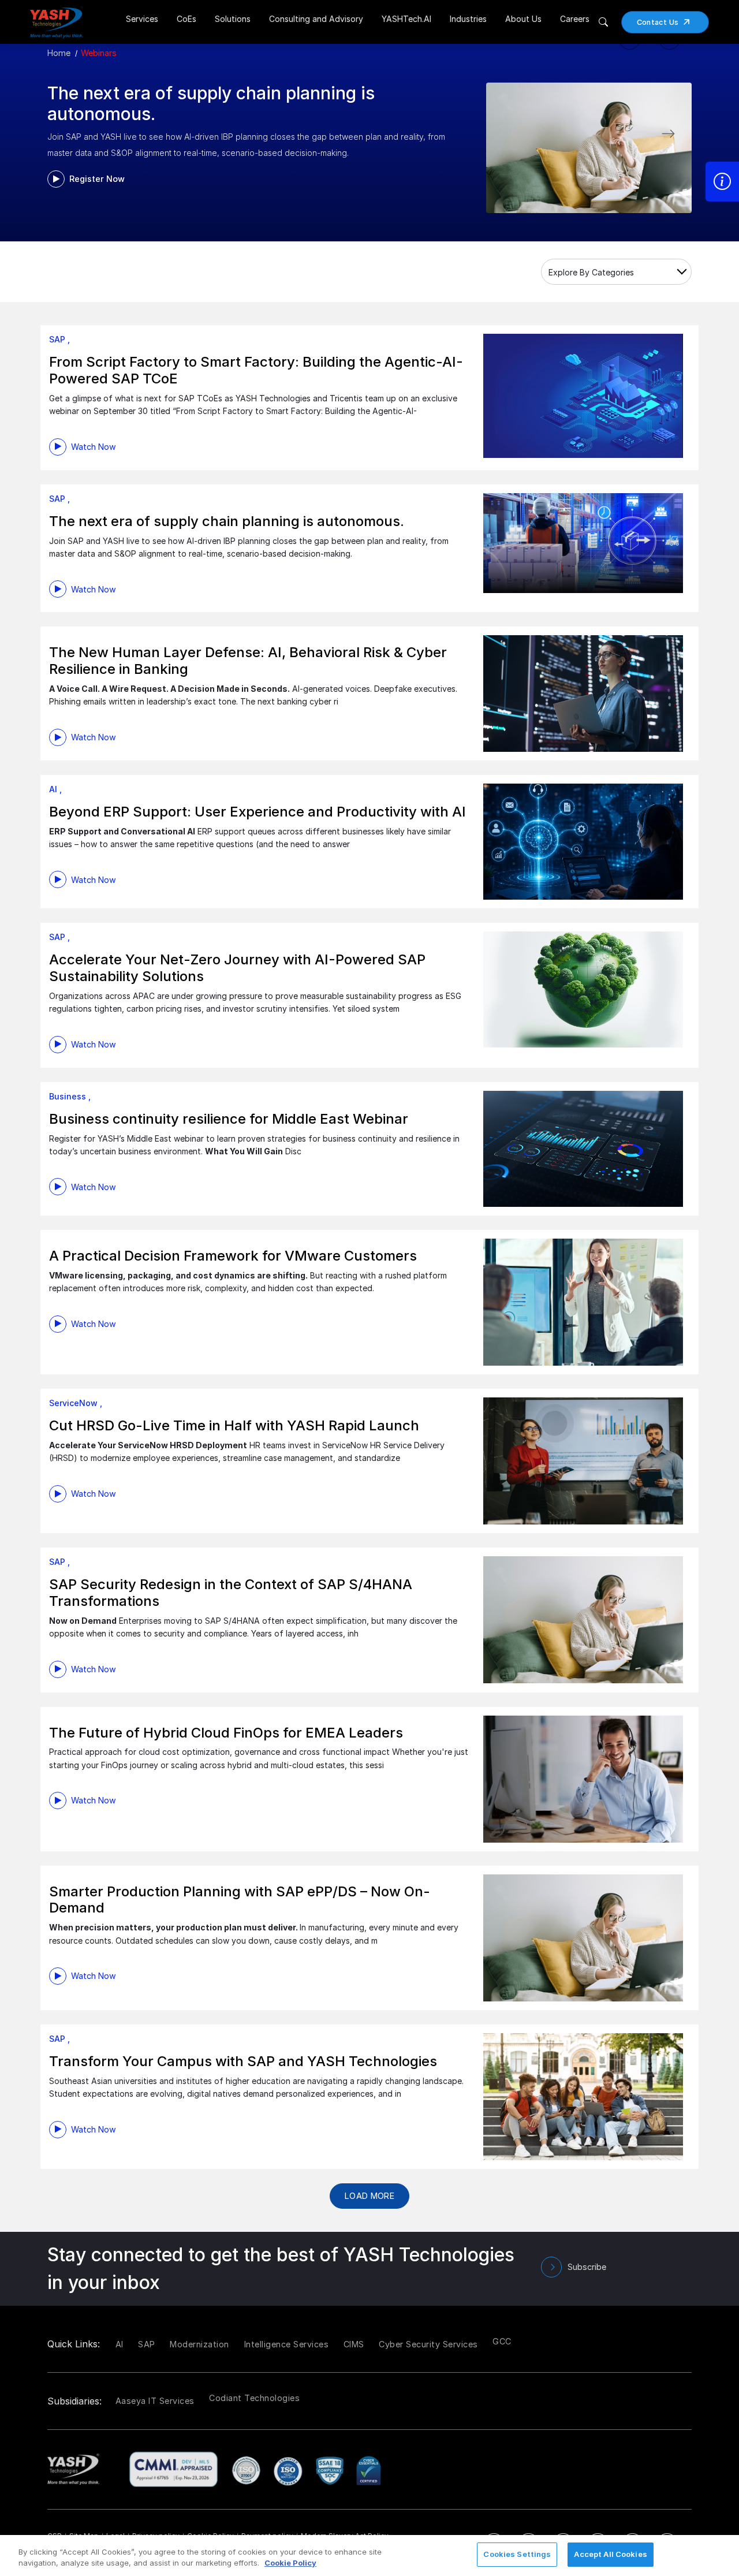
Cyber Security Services (428, 2344)
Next (681, 131)
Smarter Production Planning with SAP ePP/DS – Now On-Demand (240, 1900)
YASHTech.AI (406, 19)
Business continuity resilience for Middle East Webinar (229, 1119)
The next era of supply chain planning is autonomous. (227, 521)
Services (142, 19)
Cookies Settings (517, 2554)
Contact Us (658, 22)
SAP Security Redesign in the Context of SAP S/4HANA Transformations (231, 1593)
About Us (523, 19)
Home (59, 53)
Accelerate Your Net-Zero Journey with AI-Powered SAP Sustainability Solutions (237, 968)
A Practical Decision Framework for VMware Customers (233, 1256)
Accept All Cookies (610, 2554)
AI (120, 2344)
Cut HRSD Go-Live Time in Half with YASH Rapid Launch (234, 1425)
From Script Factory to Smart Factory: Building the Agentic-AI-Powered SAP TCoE (256, 370)
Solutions (233, 19)
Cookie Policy (290, 2563)
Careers (575, 19)
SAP (147, 2344)
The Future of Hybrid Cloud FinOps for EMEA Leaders (226, 1733)
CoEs (186, 19)
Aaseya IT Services (155, 2401)
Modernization (199, 2344)
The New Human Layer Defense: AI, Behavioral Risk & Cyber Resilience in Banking (248, 661)
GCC (502, 2341)
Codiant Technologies (254, 2398)
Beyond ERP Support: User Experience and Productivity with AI (257, 812)
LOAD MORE (369, 2196)
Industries (468, 19)
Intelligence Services (287, 2344)
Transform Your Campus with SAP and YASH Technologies (243, 2061)
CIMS (354, 2344)
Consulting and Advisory (316, 19)
